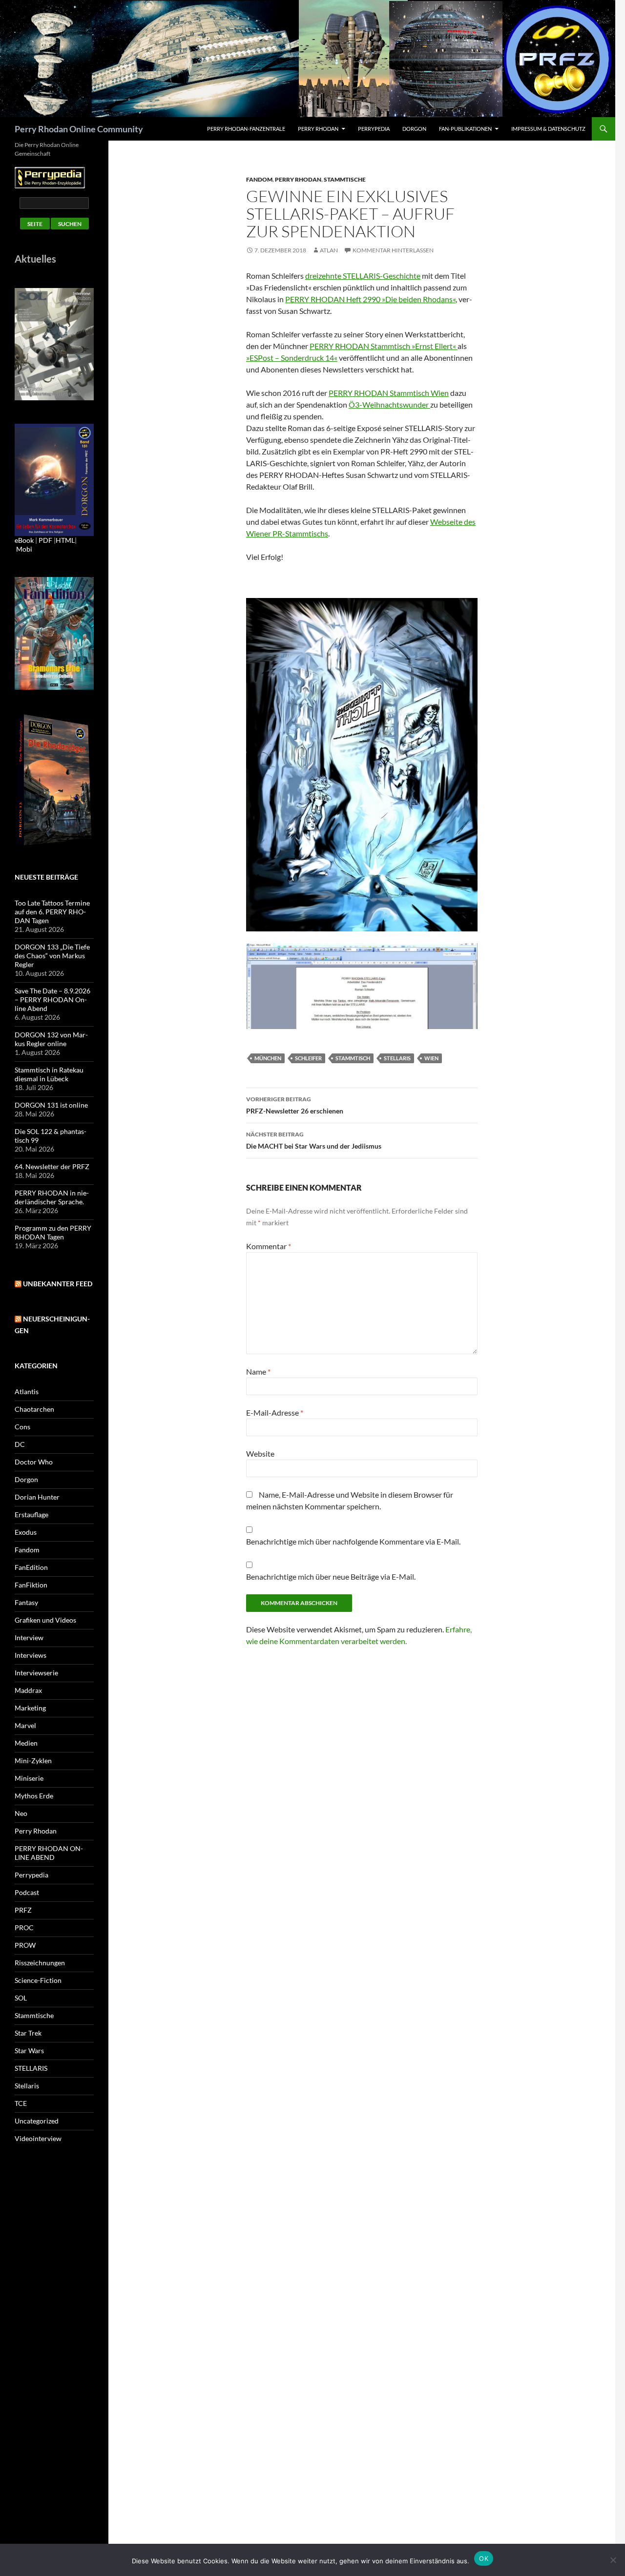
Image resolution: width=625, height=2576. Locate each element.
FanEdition (31, 1567)
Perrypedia (374, 129)
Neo (21, 1813)
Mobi (24, 549)
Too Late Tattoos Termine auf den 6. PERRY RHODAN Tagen (52, 912)
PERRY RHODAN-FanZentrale (246, 129)
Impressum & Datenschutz (548, 129)
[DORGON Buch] (54, 779)
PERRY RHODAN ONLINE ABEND (49, 1853)
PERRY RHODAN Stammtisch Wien (389, 393)
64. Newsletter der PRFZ (52, 1166)
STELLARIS (31, 2068)
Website (260, 1453)
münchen (268, 1058)
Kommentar (269, 1246)
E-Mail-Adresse (275, 1412)
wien (431, 1058)
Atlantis (27, 1391)
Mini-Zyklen (33, 1761)
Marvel (25, 1725)
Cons (22, 1427)
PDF (45, 540)
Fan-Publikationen (465, 129)
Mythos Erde (34, 1796)
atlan (329, 250)
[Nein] (613, 2560)
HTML (65, 540)
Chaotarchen (34, 1409)
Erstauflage (31, 1515)
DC (20, 1444)
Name (258, 1371)
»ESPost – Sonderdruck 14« (292, 358)
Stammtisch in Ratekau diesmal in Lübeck (49, 1074)
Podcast (27, 1892)
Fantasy (26, 1602)
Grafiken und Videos (45, 1620)
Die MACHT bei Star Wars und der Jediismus (314, 1140)
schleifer (308, 1058)
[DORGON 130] (54, 479)
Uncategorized (37, 2121)
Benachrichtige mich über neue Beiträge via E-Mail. (331, 1577)
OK (484, 2558)
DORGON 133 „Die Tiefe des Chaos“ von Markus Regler (52, 956)
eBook (24, 540)
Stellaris (27, 2086)
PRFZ (23, 1910)
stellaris (397, 1058)
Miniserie (29, 1778)
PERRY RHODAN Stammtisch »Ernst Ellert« (384, 346)
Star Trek (28, 2033)
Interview (29, 1638)
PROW (25, 1945)
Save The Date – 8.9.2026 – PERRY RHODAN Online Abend (52, 999)
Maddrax (28, 1690)
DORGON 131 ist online (51, 1105)
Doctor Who (34, 1462)
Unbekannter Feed (58, 1284)
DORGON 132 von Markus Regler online (51, 1039)
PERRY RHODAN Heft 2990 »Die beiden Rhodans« (370, 299)
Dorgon (414, 129)
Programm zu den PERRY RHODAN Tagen (53, 1232)
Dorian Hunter (37, 1497)
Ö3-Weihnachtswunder (389, 404)
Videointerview (38, 2138)
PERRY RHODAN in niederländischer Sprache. (52, 1197)
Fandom (259, 179)
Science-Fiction (38, 1980)
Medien (26, 1743)
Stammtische (345, 179)
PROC (24, 1927)
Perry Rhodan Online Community (79, 129)
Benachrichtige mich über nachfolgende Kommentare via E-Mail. (353, 1541)
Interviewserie (36, 1673)
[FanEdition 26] (54, 632)
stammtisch (353, 1058)
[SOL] (54, 343)
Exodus (26, 1532)
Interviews (31, 1655)
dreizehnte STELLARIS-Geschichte (363, 276)
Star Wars (29, 2050)
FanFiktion (31, 1585)
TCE (21, 2103)
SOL (21, 1998)
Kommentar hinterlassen (393, 250)
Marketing (30, 1708)
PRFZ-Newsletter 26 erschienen (295, 1105)
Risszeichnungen (40, 1963)
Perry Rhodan (318, 129)
